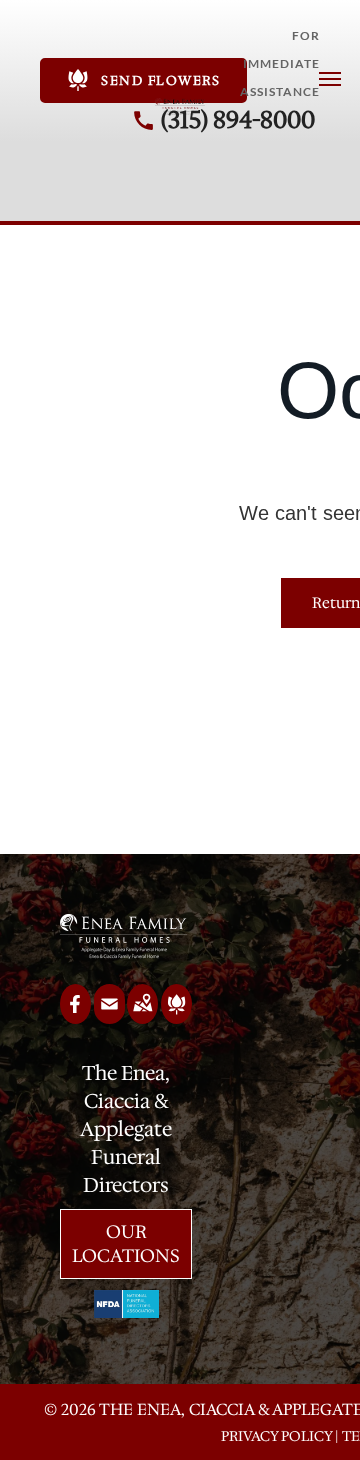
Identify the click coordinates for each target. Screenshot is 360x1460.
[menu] (330, 79)
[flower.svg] (176, 1017)
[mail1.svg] (109, 1017)
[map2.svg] (142, 1017)
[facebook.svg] (75, 1017)
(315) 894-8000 (238, 120)
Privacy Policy (276, 1436)
